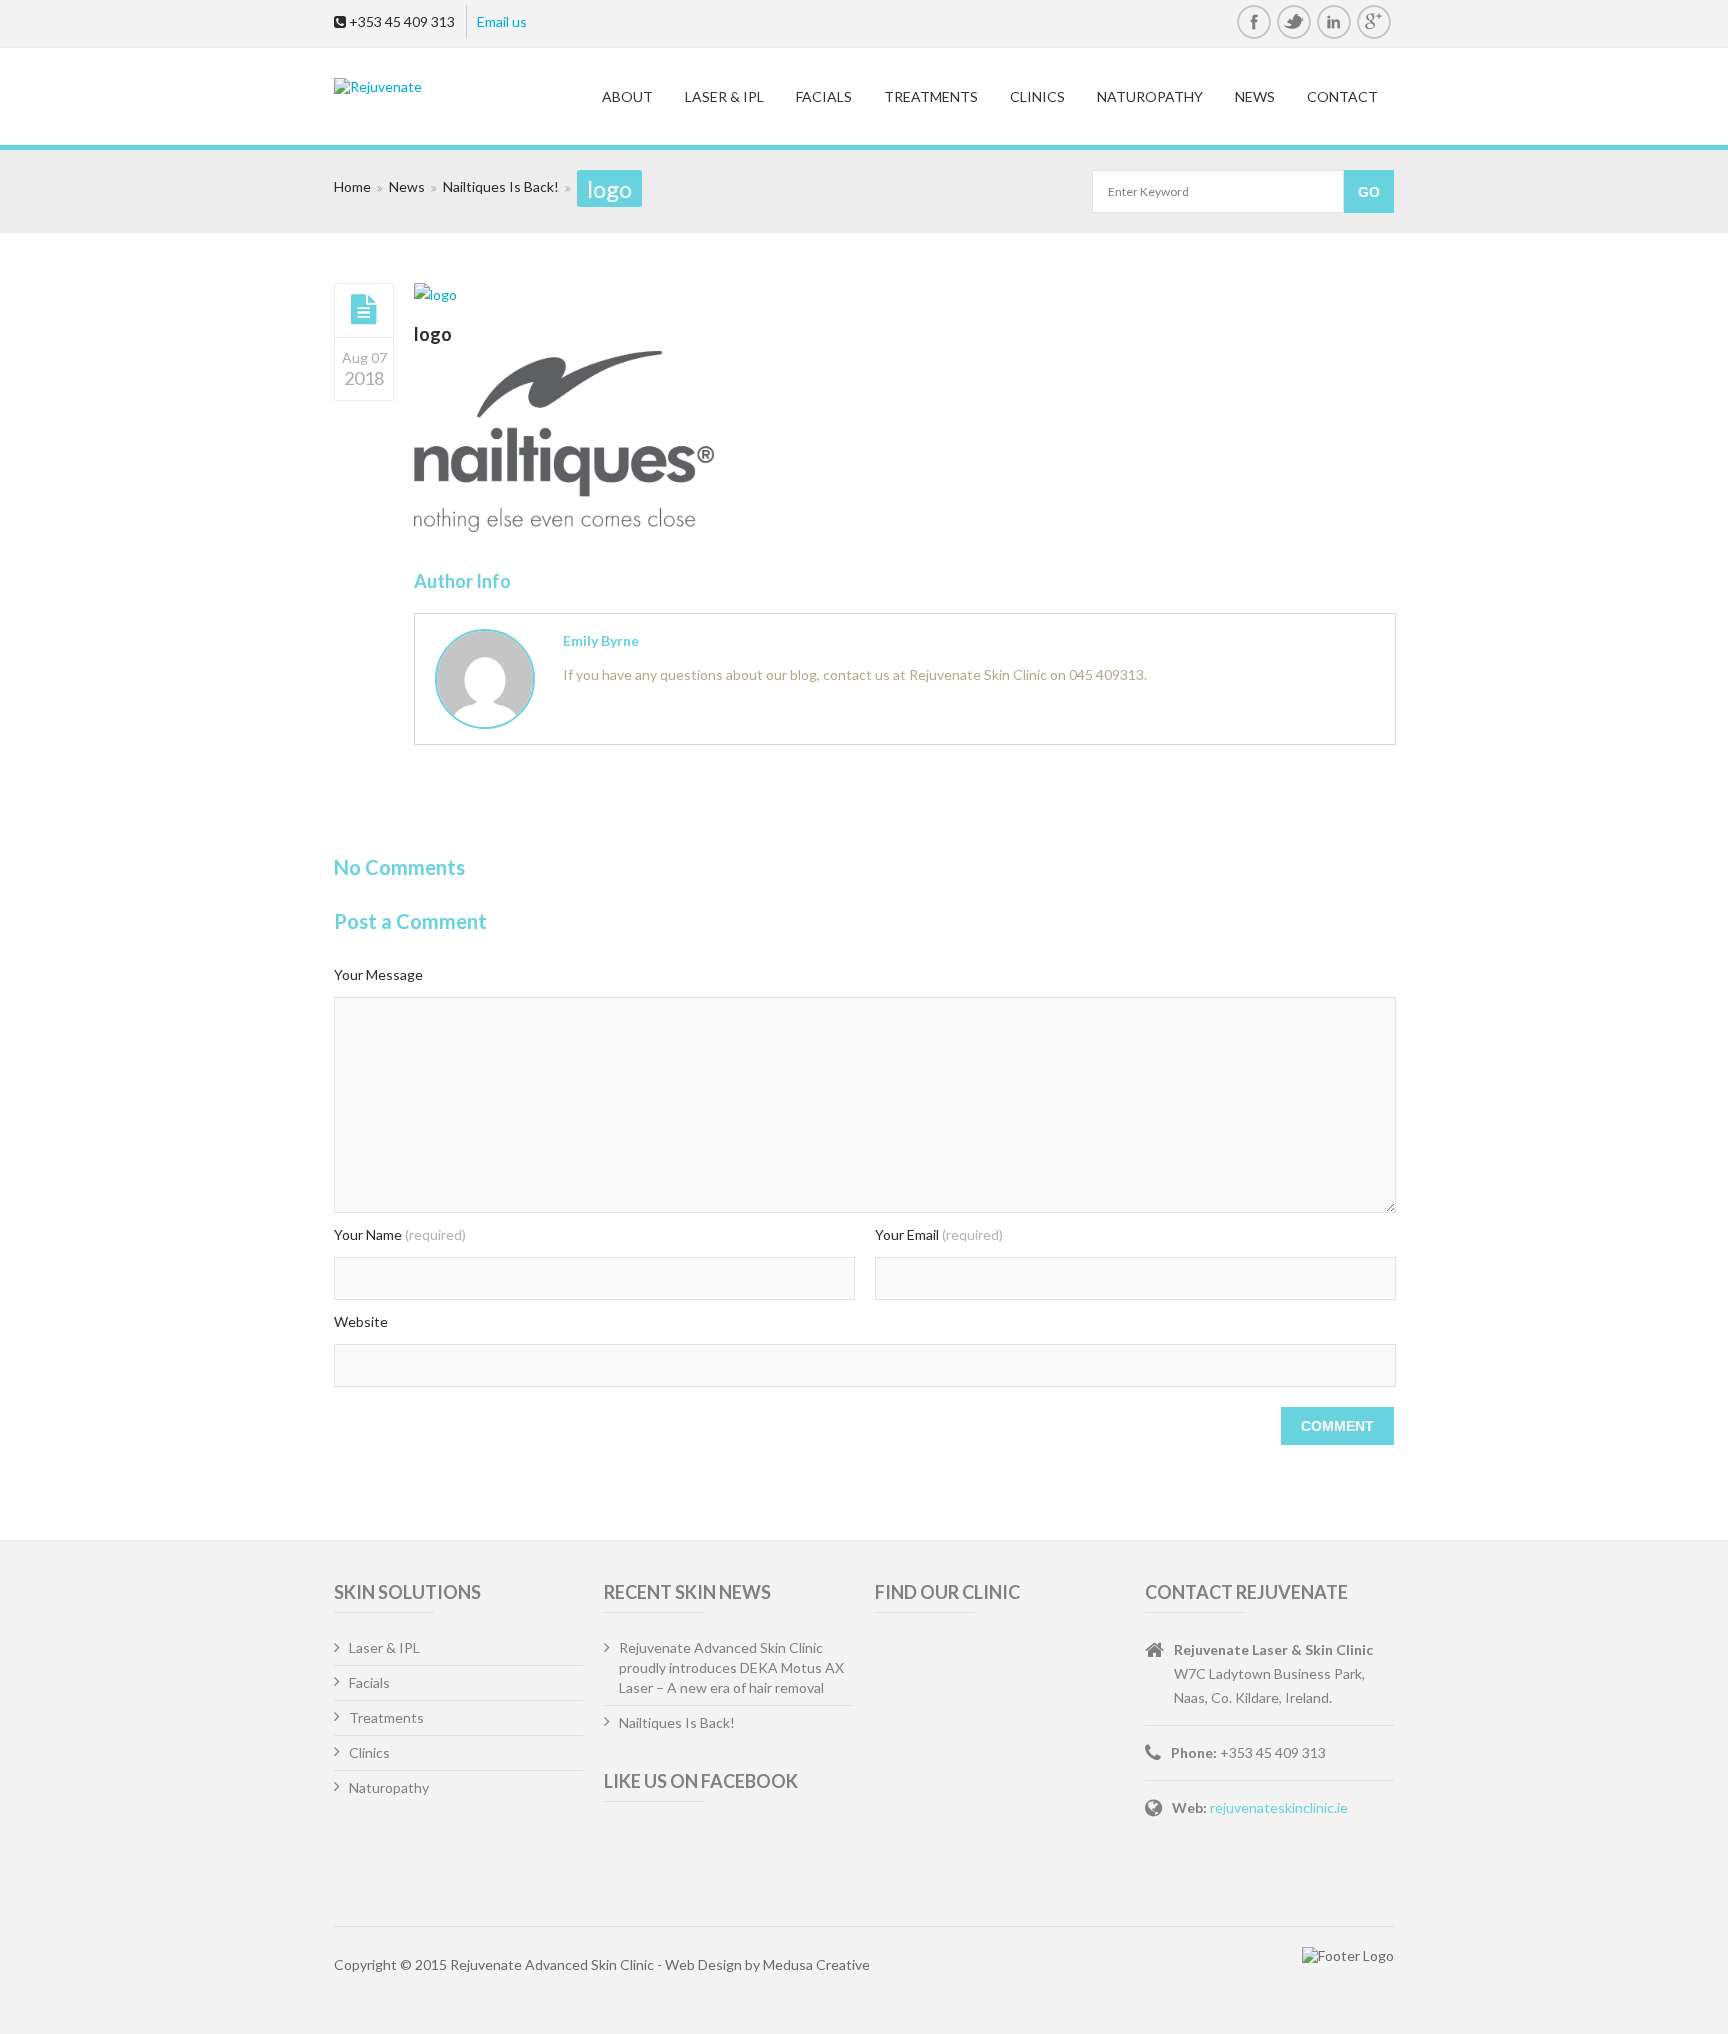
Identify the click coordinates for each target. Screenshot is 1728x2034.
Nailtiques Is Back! (501, 186)
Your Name (400, 1234)
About (627, 96)
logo (433, 334)
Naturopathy (1150, 96)
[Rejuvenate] (450, 86)
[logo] (364, 310)
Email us (502, 21)
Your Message (378, 974)
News (1255, 96)
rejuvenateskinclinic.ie (1279, 1807)
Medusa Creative (816, 1964)
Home (352, 186)
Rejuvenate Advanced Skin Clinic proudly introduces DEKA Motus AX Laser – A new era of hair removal (731, 1667)
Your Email (939, 1234)
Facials (824, 96)
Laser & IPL (724, 96)
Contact (1342, 96)
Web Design (703, 1964)
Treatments (931, 96)
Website (361, 1321)
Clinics (1037, 96)
